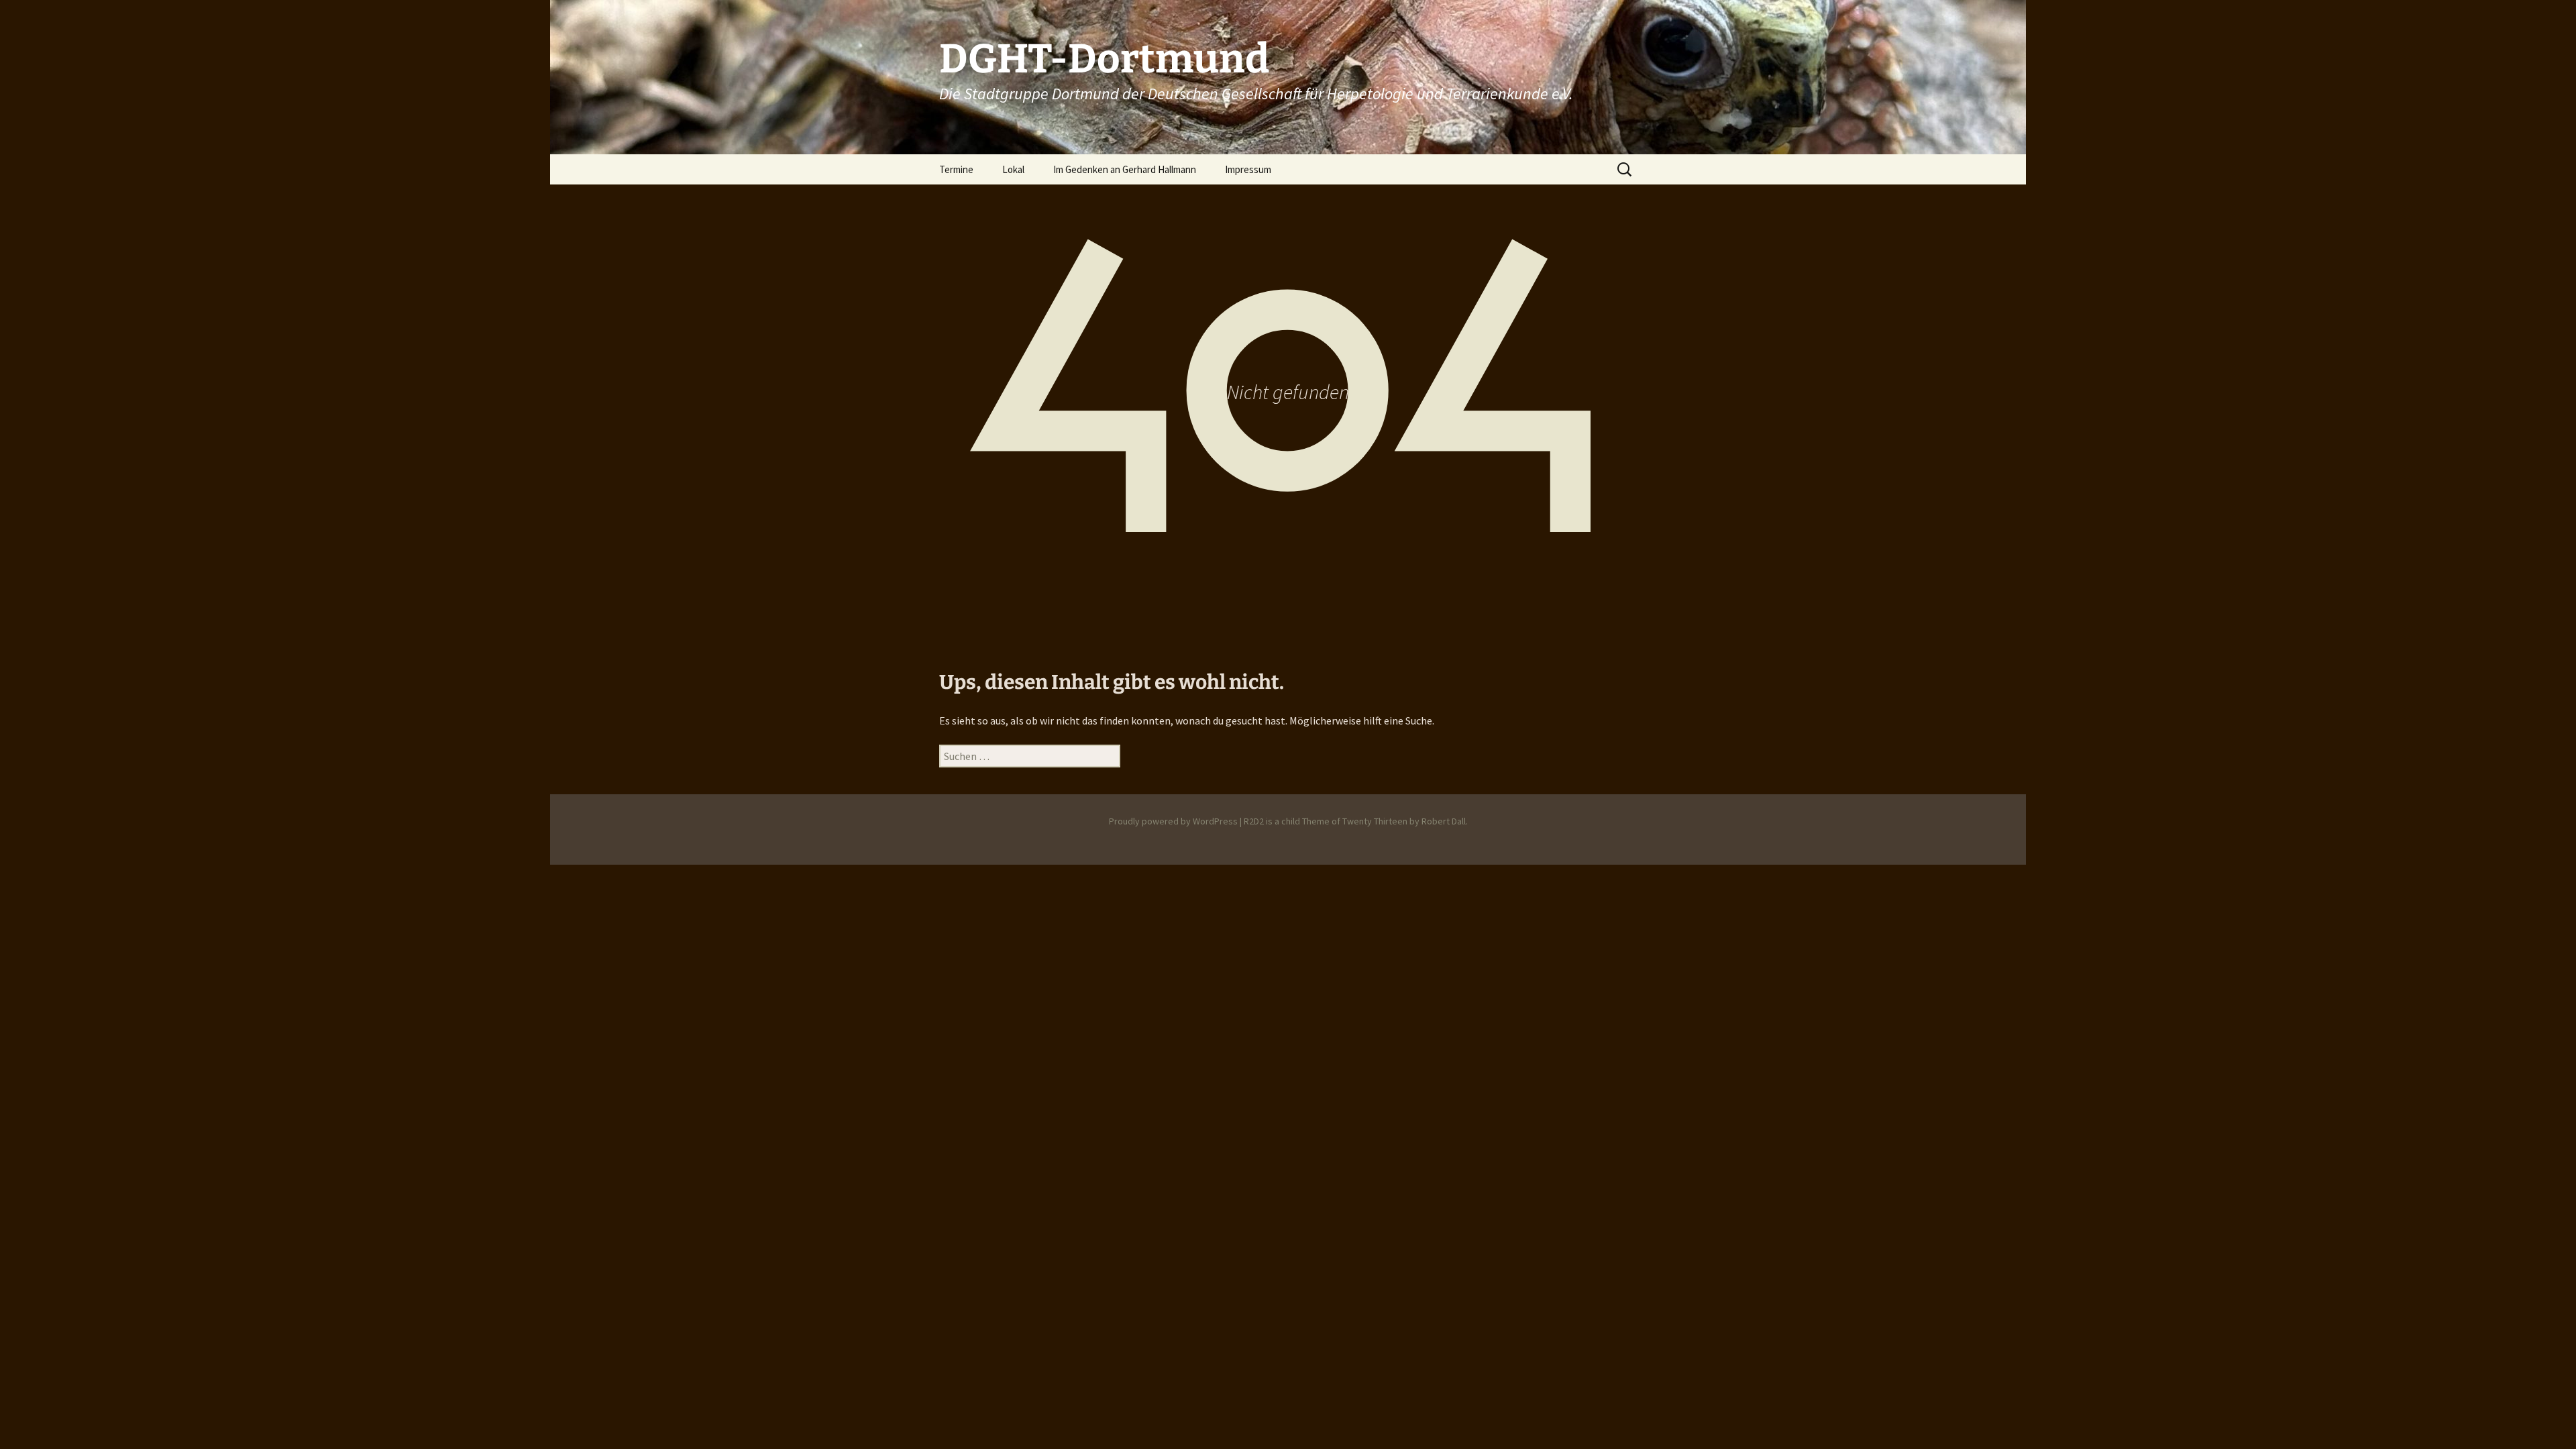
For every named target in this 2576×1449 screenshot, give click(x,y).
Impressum (1248, 169)
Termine (956, 169)
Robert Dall (1444, 821)
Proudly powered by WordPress (1173, 821)
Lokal (1013, 169)
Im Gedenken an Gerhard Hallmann (1125, 169)
